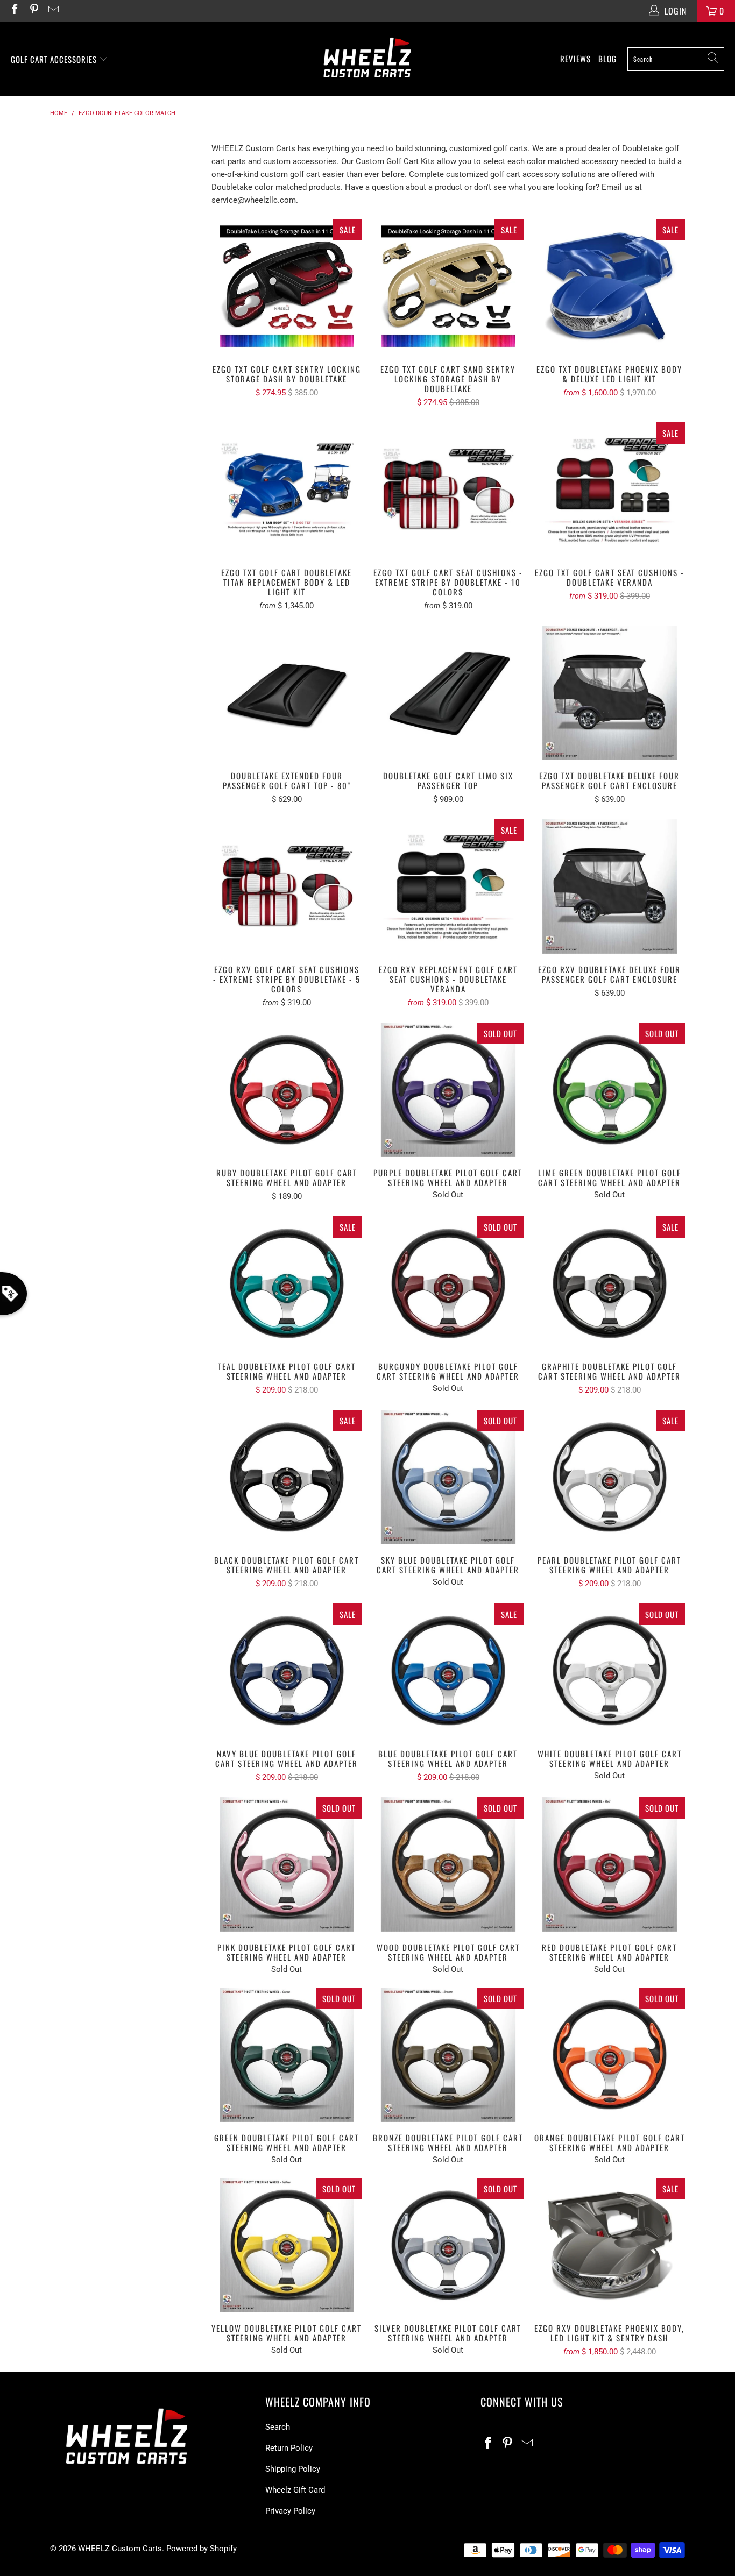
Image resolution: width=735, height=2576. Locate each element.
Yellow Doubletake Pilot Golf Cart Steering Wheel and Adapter (287, 2245)
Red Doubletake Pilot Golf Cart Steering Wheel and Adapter (610, 1864)
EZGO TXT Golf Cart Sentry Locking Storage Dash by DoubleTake (287, 286)
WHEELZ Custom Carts (120, 2549)
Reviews (575, 59)
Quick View (287, 310)
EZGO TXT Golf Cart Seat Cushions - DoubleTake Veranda (610, 489)
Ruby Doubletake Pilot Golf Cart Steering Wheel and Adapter (287, 1090)
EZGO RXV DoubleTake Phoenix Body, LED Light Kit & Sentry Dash (610, 2245)
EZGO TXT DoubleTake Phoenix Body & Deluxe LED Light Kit (610, 286)
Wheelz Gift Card (295, 2490)
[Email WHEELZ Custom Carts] (53, 10)
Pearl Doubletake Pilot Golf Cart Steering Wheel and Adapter (610, 1477)
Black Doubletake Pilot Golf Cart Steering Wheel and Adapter (287, 1477)
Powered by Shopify (202, 2549)
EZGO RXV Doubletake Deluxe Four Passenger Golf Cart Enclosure (610, 886)
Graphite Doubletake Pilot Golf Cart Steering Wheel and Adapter (610, 1283)
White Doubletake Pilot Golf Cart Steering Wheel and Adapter (610, 1671)
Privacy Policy (290, 2511)
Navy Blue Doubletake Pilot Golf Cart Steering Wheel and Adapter (287, 1671)
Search (278, 2427)
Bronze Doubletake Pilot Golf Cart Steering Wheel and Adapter (448, 2055)
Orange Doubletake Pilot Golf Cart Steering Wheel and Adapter (610, 2055)
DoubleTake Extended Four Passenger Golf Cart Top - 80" (287, 693)
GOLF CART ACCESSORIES (55, 59)
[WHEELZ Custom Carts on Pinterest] (33, 10)
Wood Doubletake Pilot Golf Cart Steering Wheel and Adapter (448, 1864)
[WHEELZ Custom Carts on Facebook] (14, 10)
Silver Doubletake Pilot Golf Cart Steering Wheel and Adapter (448, 2245)
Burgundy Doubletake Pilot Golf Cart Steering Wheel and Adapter (448, 1283)
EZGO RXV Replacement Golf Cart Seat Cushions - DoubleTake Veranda (448, 886)
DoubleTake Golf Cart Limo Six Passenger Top (448, 693)
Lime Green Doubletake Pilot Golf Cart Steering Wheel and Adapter (610, 1090)
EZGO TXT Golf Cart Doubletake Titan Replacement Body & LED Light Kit (287, 489)
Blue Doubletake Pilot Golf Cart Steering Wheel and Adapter (448, 1671)
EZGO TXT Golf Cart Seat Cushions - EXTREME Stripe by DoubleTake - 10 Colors (448, 489)
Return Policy (289, 2448)
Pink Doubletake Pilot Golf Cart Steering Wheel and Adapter (287, 1864)
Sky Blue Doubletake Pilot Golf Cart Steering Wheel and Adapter (448, 1477)
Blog (607, 59)
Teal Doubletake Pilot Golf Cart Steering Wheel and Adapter (287, 1283)
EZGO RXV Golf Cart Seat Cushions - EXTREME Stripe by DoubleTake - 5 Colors (287, 886)
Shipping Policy (293, 2469)
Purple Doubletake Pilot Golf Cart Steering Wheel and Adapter (448, 1090)
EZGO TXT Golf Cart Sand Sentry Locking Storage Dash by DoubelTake (448, 286)
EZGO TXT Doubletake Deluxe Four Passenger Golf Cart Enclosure (610, 693)
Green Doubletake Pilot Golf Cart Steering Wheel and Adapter (287, 2055)
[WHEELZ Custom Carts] (367, 59)
